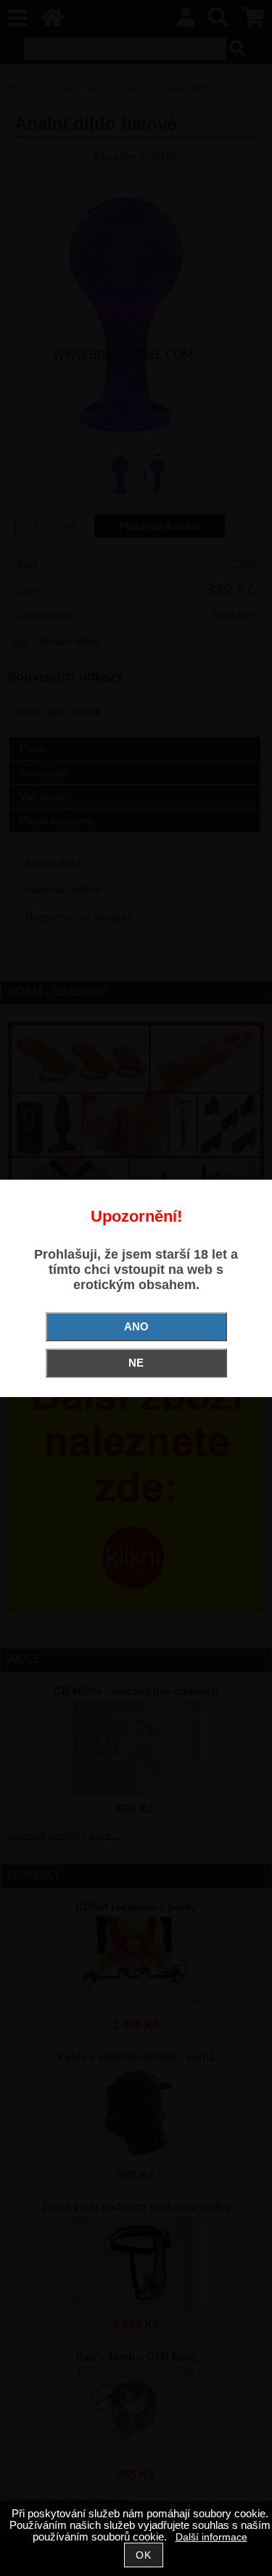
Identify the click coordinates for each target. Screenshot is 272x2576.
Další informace (211, 2537)
